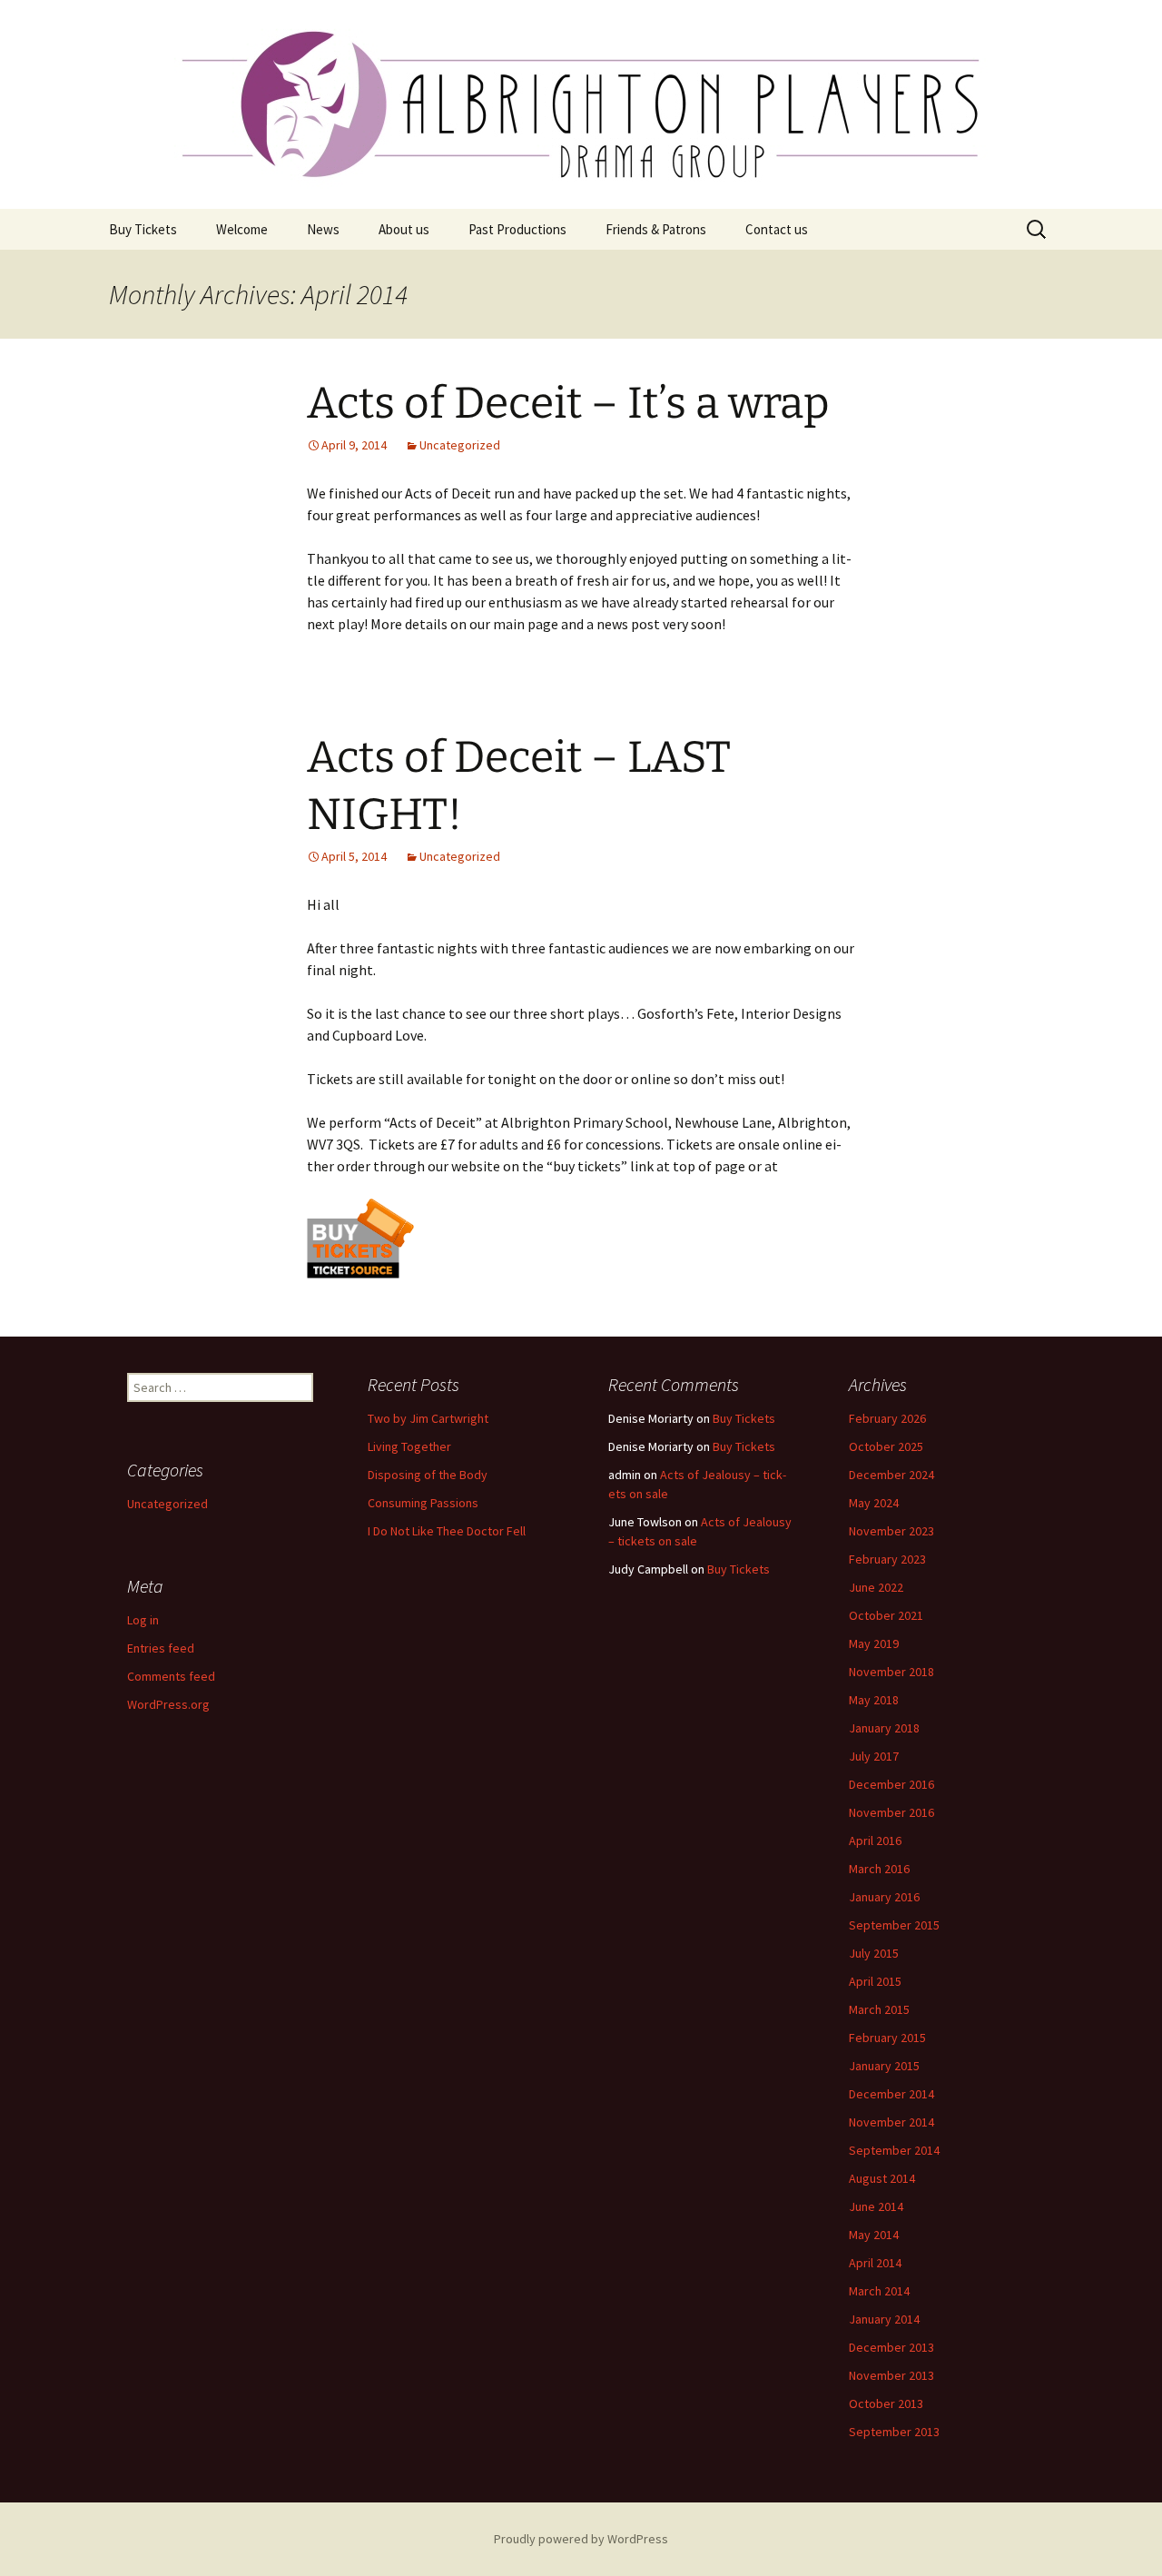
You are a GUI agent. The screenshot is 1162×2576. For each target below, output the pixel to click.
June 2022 (876, 1587)
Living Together (409, 1446)
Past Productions (517, 229)
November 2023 (891, 1531)
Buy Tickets (143, 229)
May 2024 (874, 1503)
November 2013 (891, 2375)
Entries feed (161, 1648)
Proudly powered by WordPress (581, 2539)
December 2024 (891, 1475)
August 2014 (882, 2178)
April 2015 (875, 1981)
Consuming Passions (423, 1503)
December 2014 (891, 2094)
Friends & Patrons (656, 229)
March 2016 (879, 1869)
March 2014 (879, 2291)
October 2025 (886, 1446)
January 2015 (884, 2066)
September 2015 (894, 1925)
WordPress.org (168, 1704)
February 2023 (887, 1559)
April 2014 (875, 2263)
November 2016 (891, 1812)
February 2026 (887, 1418)
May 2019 (874, 1643)
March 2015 (879, 2009)
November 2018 (891, 1672)
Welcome (242, 229)
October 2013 (886, 2403)
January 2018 (884, 1728)
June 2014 (876, 2206)
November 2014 (891, 2122)
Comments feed (171, 1676)
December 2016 (891, 1784)
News (323, 229)
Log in (143, 1620)
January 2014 (884, 2319)
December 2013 (891, 2347)
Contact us (777, 229)
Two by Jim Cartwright (428, 1418)
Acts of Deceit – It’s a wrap (568, 403)
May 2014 (874, 2235)
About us (404, 229)
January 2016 (884, 1897)
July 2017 (874, 1756)
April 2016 (875, 1841)
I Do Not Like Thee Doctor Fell (447, 1531)
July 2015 (874, 1953)
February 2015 (887, 2038)
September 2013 (894, 2432)
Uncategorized (460, 445)
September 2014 (894, 2150)
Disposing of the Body (428, 1475)
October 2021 (886, 1615)
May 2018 (874, 1700)
